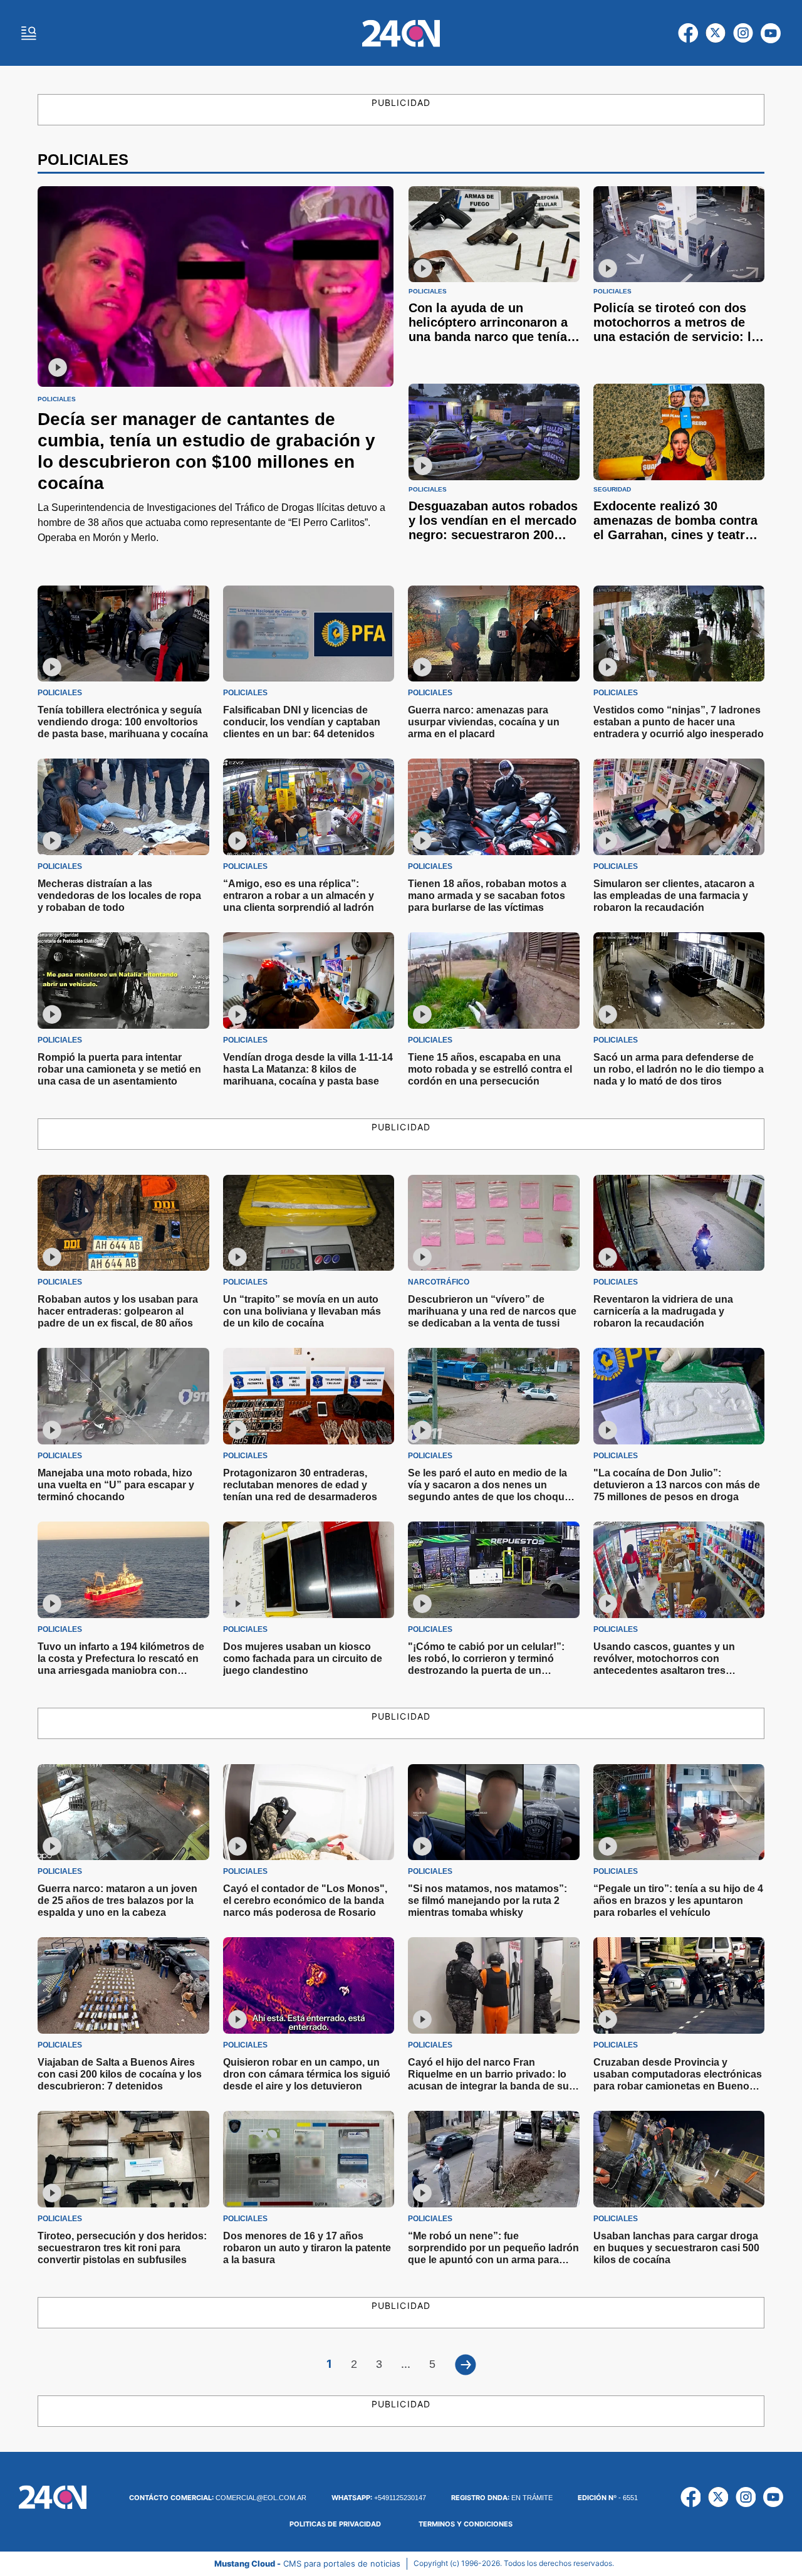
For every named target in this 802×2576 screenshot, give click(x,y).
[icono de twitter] (716, 33)
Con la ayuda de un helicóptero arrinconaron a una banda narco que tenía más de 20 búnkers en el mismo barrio (488, 337)
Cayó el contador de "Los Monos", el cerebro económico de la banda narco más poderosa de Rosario (305, 1900)
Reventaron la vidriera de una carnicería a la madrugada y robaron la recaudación (663, 1311)
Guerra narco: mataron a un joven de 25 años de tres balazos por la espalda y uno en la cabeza (117, 1900)
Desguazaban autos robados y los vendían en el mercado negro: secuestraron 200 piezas (493, 528)
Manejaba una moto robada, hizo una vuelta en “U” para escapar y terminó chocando (116, 1485)
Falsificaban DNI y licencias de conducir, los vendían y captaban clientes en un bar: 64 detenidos (302, 722)
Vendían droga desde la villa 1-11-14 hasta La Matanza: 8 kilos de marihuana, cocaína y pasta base (308, 1069)
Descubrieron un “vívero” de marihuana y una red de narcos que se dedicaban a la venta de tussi (492, 1311)
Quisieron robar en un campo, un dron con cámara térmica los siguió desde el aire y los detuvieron (307, 2074)
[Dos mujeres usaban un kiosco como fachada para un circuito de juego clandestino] (309, 1570)
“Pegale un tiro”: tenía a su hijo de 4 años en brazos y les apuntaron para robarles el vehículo (678, 1900)
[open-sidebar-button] (29, 33)
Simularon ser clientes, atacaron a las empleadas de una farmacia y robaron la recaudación (674, 896)
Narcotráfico (439, 1282)
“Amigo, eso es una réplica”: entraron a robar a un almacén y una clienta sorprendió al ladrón (299, 896)
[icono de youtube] (771, 33)
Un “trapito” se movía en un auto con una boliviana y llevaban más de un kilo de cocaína (302, 1311)
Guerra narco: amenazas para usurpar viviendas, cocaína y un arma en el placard (484, 722)
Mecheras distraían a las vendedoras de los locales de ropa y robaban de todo (119, 896)
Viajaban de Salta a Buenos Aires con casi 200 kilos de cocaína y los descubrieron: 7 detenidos (120, 2074)
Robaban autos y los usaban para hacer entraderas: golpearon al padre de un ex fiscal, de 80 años (118, 1311)
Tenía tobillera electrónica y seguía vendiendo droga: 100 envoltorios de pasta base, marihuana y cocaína (123, 722)
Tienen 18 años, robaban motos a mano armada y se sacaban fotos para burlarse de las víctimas (487, 896)
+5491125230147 (379, 2498)
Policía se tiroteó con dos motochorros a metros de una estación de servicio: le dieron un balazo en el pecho (676, 337)
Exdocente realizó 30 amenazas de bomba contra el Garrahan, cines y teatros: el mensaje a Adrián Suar (679, 528)
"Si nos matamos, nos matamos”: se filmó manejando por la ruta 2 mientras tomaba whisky (487, 1900)
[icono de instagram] (743, 33)
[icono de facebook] (688, 33)
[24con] (401, 33)
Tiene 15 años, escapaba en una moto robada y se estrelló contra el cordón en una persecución (490, 1069)
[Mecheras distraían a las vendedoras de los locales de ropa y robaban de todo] (123, 807)
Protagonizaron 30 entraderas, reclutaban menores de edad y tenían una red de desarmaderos (300, 1485)
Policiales (57, 399)
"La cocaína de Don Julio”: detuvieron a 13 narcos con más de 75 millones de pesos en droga (677, 1485)
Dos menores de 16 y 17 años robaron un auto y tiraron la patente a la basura (307, 2248)
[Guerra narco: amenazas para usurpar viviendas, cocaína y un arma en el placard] (494, 634)
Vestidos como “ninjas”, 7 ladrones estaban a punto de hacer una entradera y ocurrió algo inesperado (679, 722)
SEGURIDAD (612, 490)
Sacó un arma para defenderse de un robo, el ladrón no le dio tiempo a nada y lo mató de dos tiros (679, 1069)
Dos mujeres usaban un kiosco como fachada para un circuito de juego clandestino (303, 1659)
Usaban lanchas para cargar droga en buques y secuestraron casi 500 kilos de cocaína (676, 2248)
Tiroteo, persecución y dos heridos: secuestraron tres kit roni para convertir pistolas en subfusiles (122, 2248)
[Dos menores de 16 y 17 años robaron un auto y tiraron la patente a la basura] (309, 2159)
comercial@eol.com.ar (218, 2498)
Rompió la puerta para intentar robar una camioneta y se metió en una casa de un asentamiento (119, 1069)
